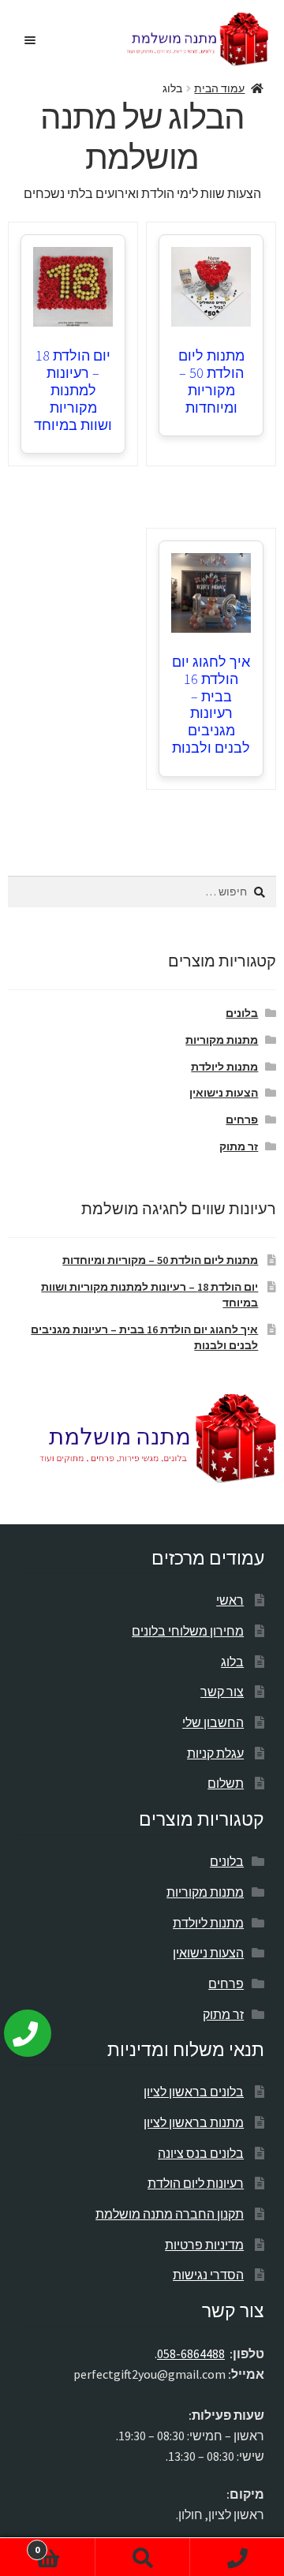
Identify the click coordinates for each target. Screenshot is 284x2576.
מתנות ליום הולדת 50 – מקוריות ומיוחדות (211, 381)
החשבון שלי (213, 1722)
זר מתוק (239, 1146)
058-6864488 (191, 2354)
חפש (142, 2557)
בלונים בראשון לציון (194, 2092)
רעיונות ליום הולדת (196, 2183)
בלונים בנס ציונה (201, 2153)
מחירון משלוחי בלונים (188, 1631)
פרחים (242, 1120)
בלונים (242, 1013)
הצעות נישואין (224, 1093)
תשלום (226, 1783)
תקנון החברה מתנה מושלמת (170, 2214)
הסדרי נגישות (208, 2275)
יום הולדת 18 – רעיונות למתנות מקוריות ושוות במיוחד (73, 390)
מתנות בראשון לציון (194, 2122)
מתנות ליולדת (224, 1067)
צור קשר (222, 1692)
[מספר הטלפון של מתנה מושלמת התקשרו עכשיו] (39, 2027)
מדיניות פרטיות (204, 2245)
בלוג (232, 1662)
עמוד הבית (219, 88)
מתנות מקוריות (222, 1040)
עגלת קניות (215, 1753)
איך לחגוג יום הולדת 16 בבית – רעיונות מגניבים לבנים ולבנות (211, 705)
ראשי (230, 1600)
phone (237, 2557)
